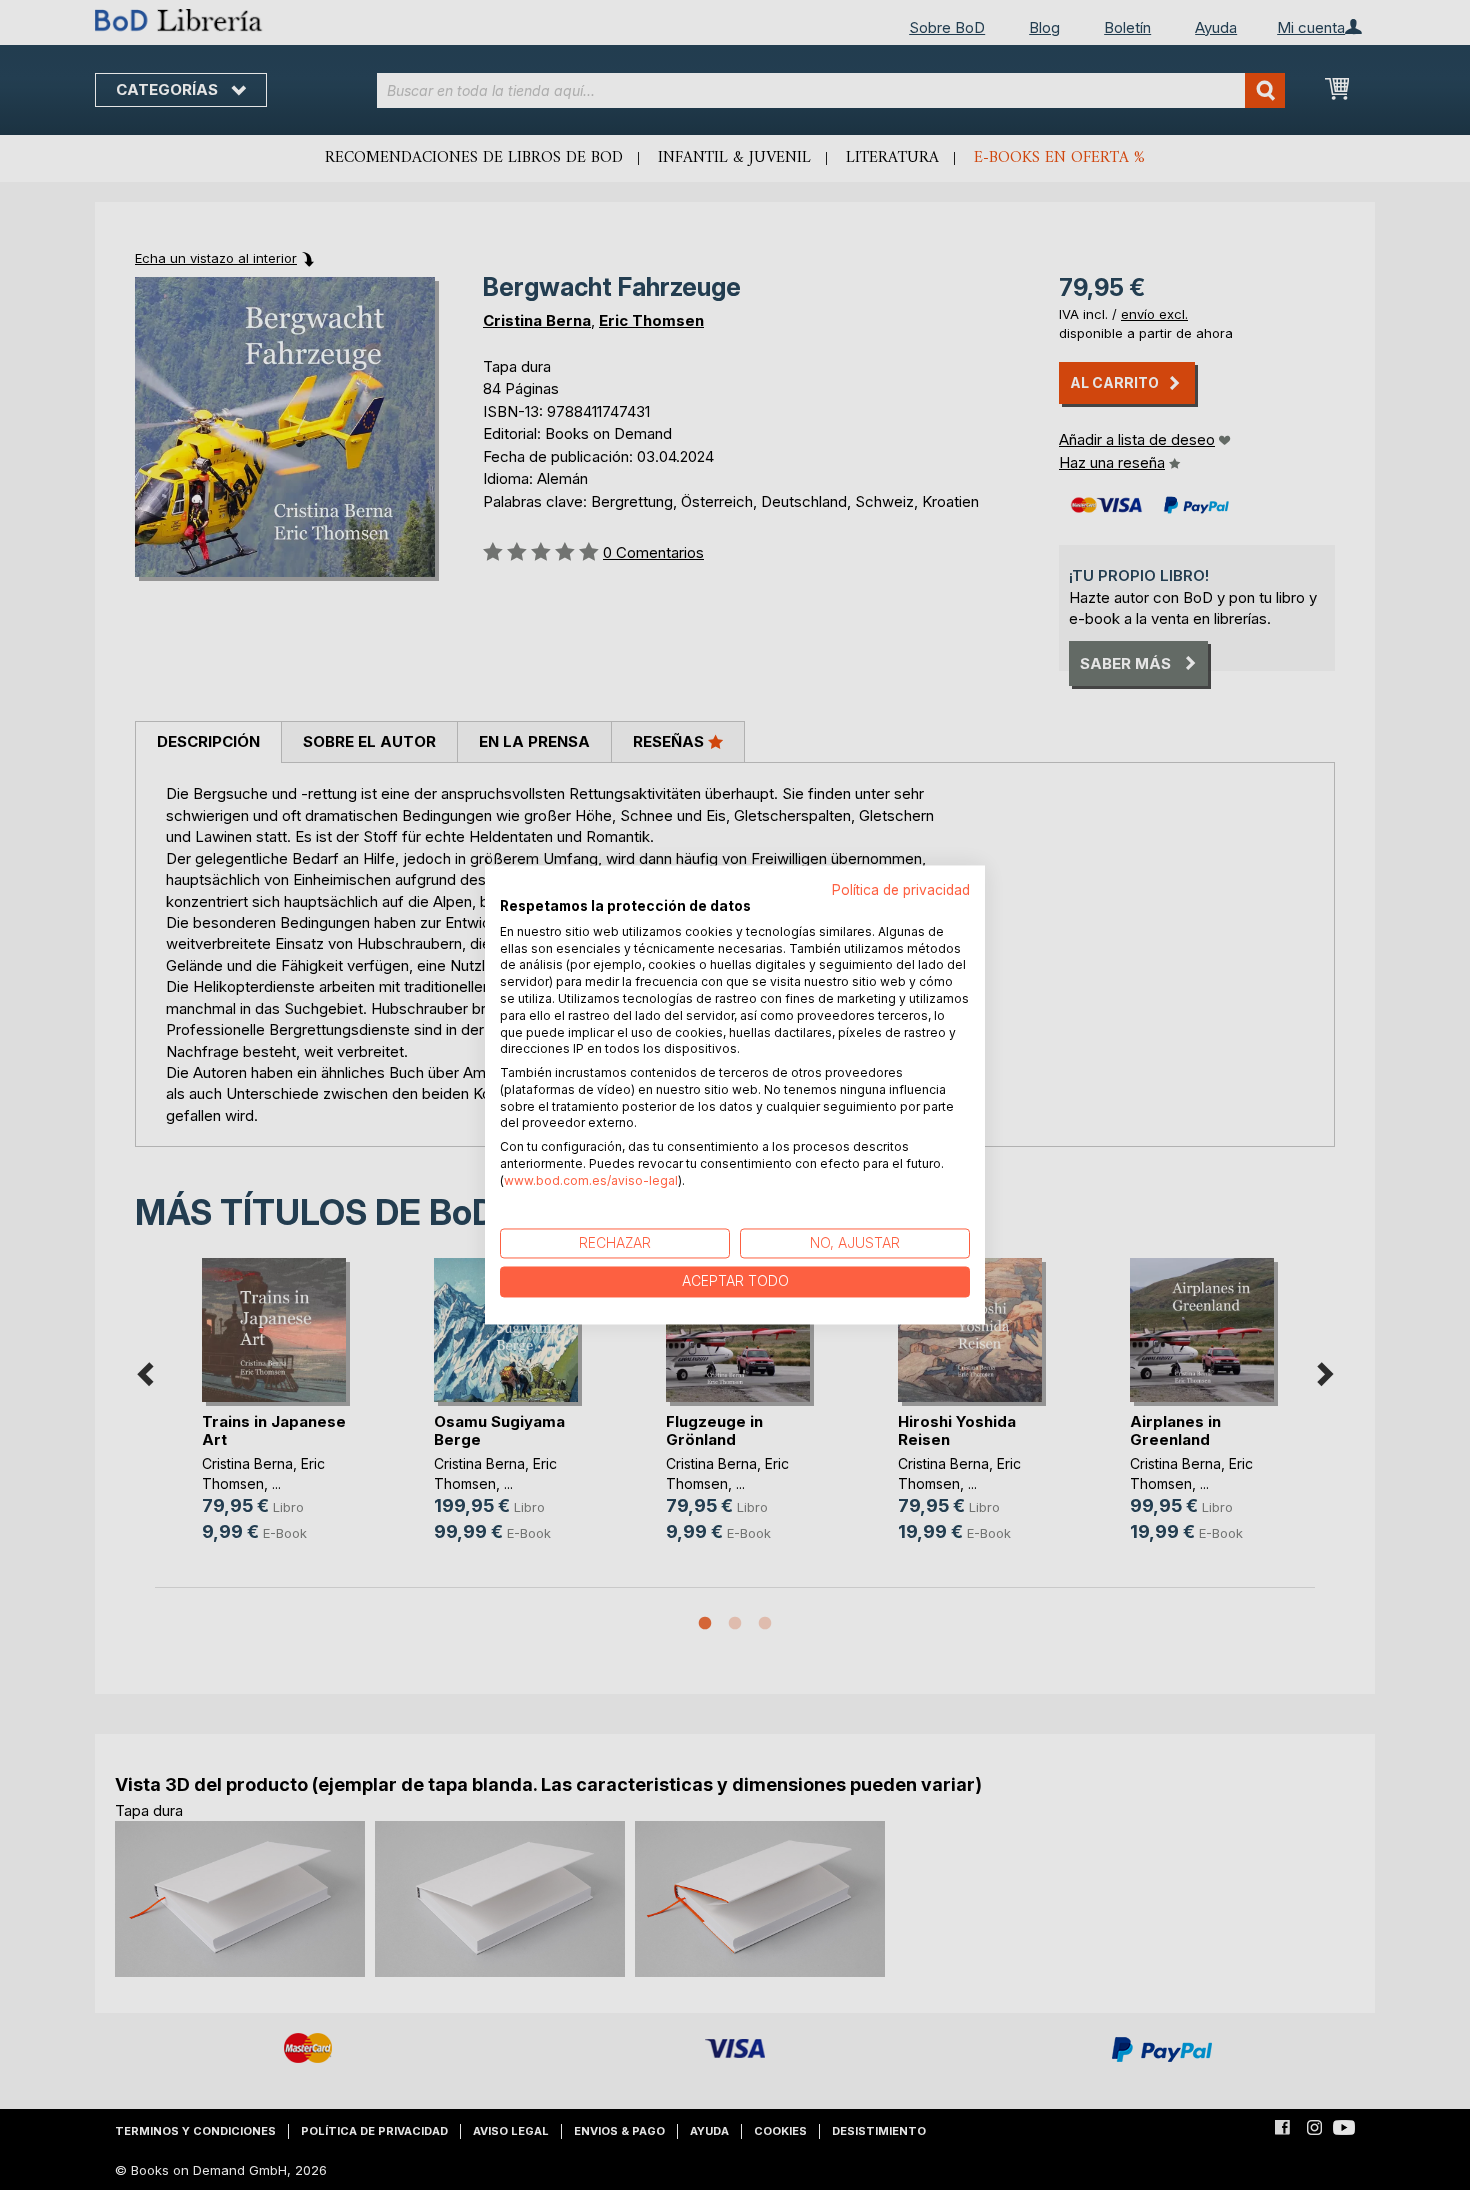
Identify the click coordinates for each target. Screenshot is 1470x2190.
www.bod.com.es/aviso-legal (591, 1180)
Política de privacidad (901, 890)
